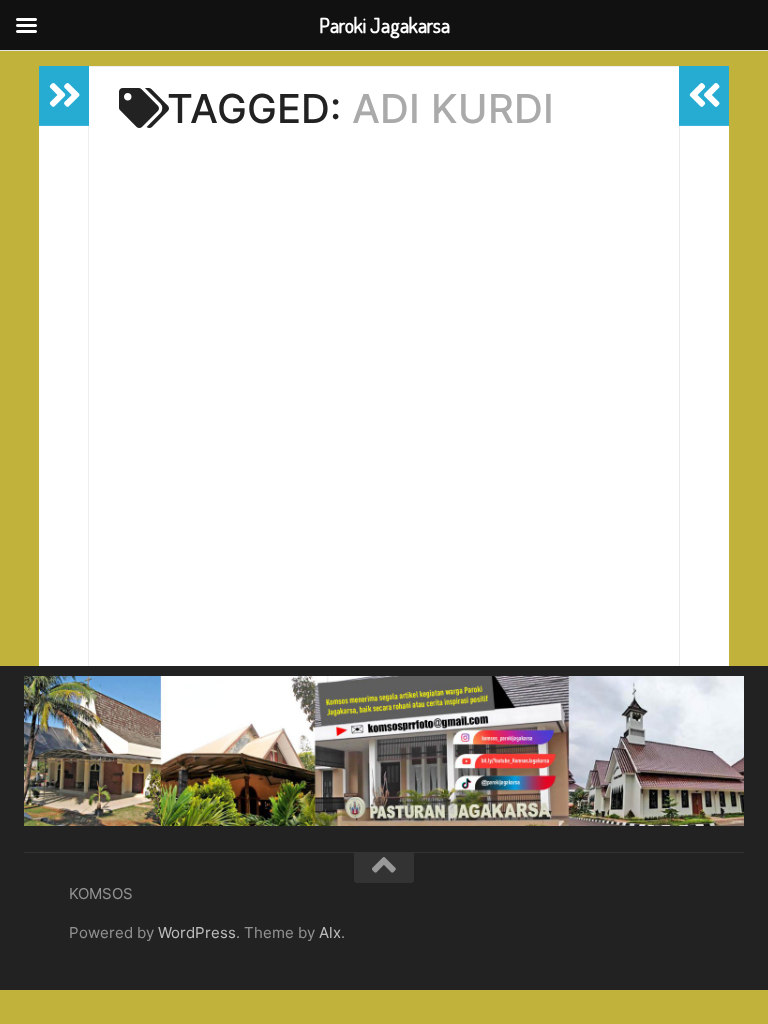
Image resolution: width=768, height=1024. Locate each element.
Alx (330, 932)
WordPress (197, 932)
